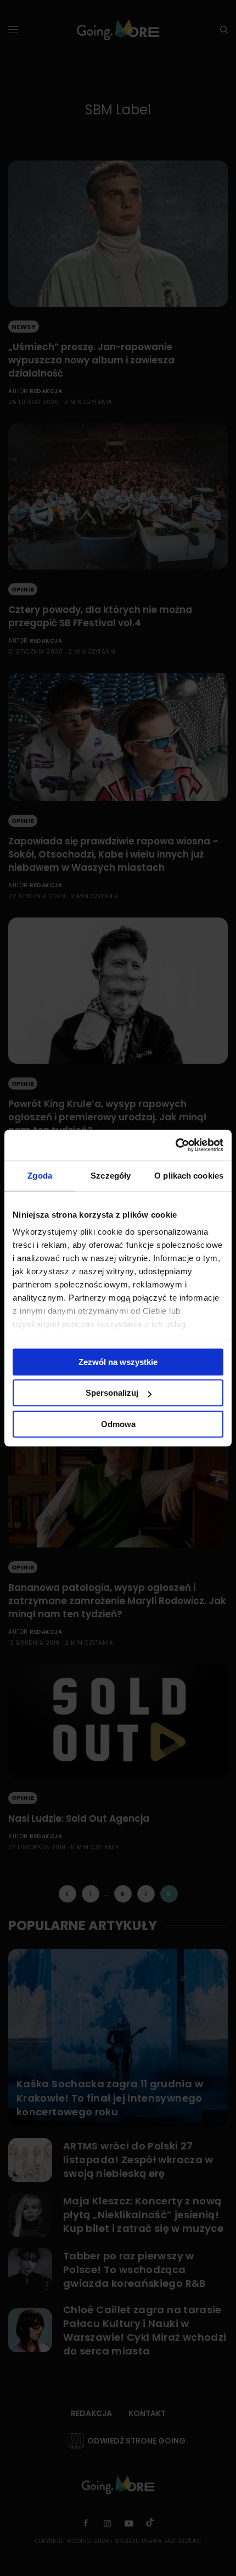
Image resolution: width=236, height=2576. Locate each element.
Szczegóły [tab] (111, 1176)
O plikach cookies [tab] (189, 1176)
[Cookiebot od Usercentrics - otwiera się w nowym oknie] (175, 1145)
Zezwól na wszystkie (118, 1362)
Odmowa (118, 1424)
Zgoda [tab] (40, 1176)
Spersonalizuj (112, 1393)
